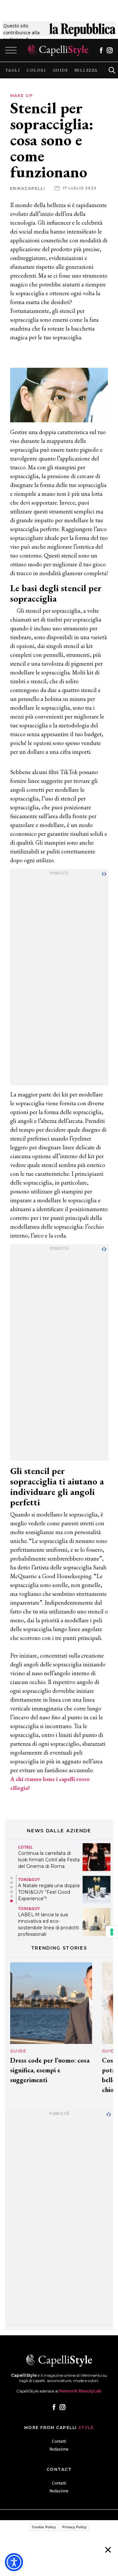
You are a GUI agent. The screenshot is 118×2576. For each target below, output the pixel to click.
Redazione (59, 2449)
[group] (13, 70)
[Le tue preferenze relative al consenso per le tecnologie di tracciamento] (112, 1932)
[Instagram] (110, 50)
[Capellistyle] (58, 50)
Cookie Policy (44, 2527)
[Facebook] (101, 50)
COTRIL (25, 1847)
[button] (11, 1878)
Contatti (59, 2441)
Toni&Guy (29, 1879)
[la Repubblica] (82, 32)
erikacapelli (28, 188)
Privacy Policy (74, 2527)
